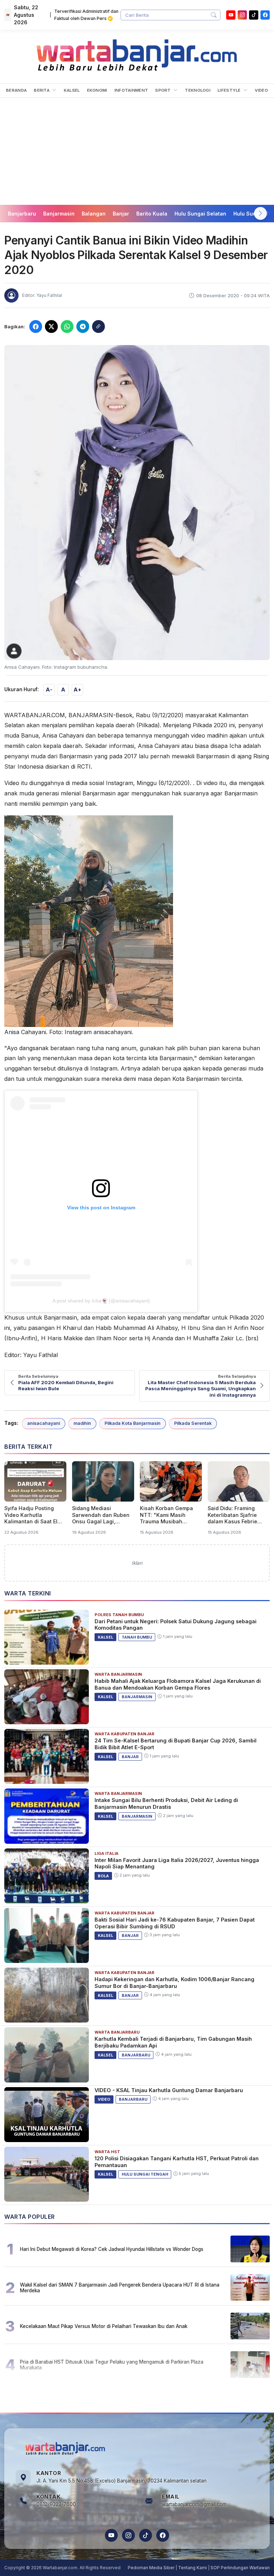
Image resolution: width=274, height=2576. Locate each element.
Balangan (94, 214)
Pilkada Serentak (193, 1423)
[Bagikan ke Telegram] (83, 327)
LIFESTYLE (230, 90)
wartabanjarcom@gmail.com (194, 2504)
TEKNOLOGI (198, 90)
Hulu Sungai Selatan (200, 214)
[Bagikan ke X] (51, 327)
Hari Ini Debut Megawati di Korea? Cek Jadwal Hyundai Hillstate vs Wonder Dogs (112, 2249)
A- (49, 690)
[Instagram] (242, 15)
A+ (77, 690)
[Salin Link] (98, 327)
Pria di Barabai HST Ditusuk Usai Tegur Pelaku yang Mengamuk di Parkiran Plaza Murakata (112, 2365)
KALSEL (72, 90)
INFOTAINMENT (131, 90)
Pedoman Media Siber (151, 2568)
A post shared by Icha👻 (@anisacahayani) (101, 1301)
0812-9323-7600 (56, 2504)
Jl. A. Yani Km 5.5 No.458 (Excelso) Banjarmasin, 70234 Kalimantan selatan (121, 2481)
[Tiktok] (254, 15)
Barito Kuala (152, 214)
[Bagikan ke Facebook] (36, 327)
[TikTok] (146, 2535)
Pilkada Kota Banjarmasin (133, 1423)
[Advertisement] (137, 151)
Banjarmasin (59, 214)
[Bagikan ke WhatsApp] (67, 327)
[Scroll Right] (260, 213)
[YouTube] (231, 15)
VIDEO (261, 90)
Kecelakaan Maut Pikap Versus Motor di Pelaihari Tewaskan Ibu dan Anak (104, 2326)
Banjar (121, 214)
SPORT (164, 90)
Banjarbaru (22, 214)
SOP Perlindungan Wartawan (240, 2568)
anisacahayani (44, 1423)
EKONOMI (97, 90)
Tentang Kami (192, 2568)
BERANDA (16, 90)
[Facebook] (265, 15)
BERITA (42, 90)
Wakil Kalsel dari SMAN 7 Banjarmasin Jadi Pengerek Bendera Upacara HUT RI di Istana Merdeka (120, 2288)
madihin (82, 1423)
